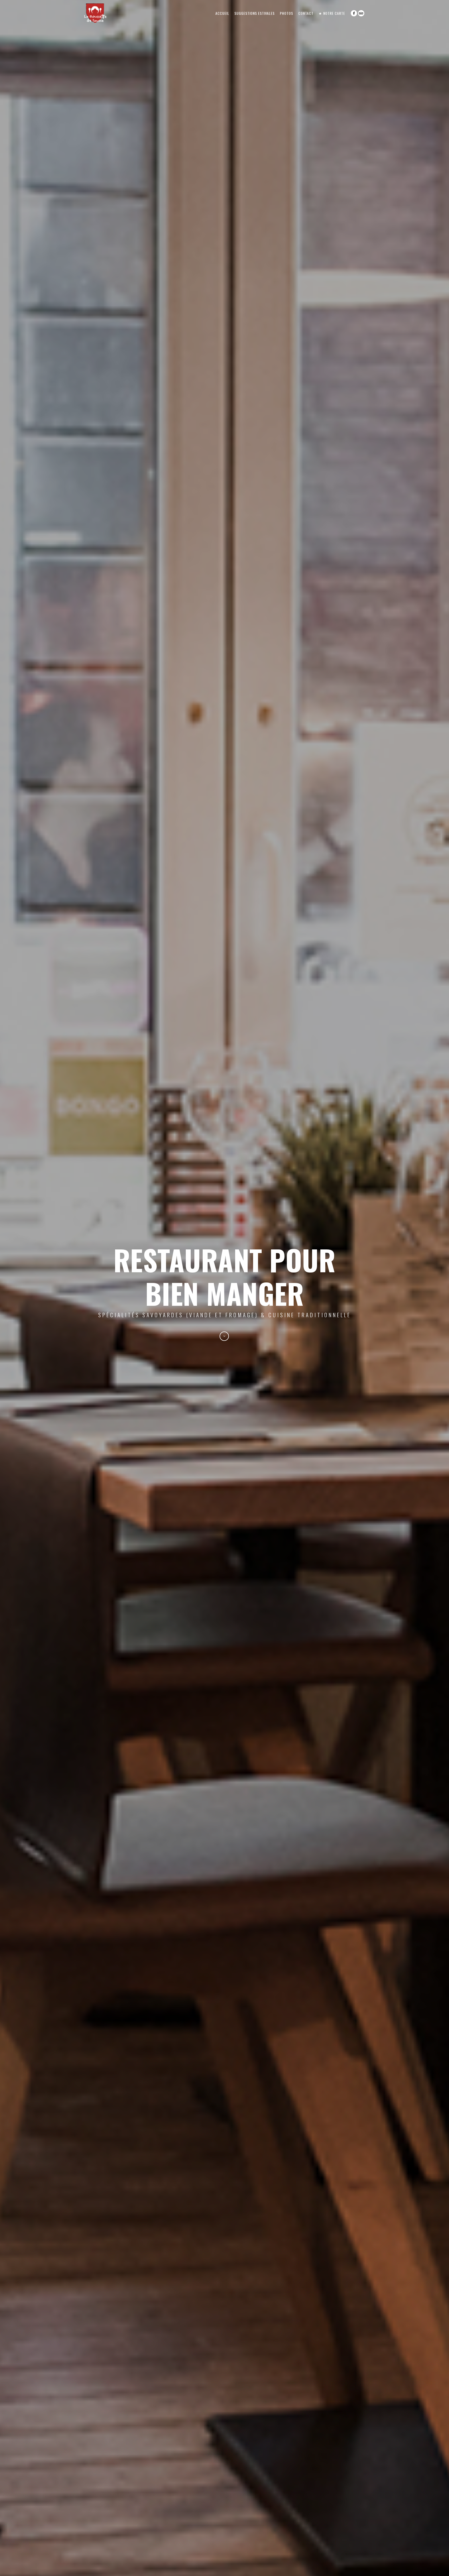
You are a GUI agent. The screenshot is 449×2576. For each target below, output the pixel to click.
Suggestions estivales (255, 13)
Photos (286, 13)
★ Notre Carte (332, 13)
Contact (306, 13)
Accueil (222, 13)
